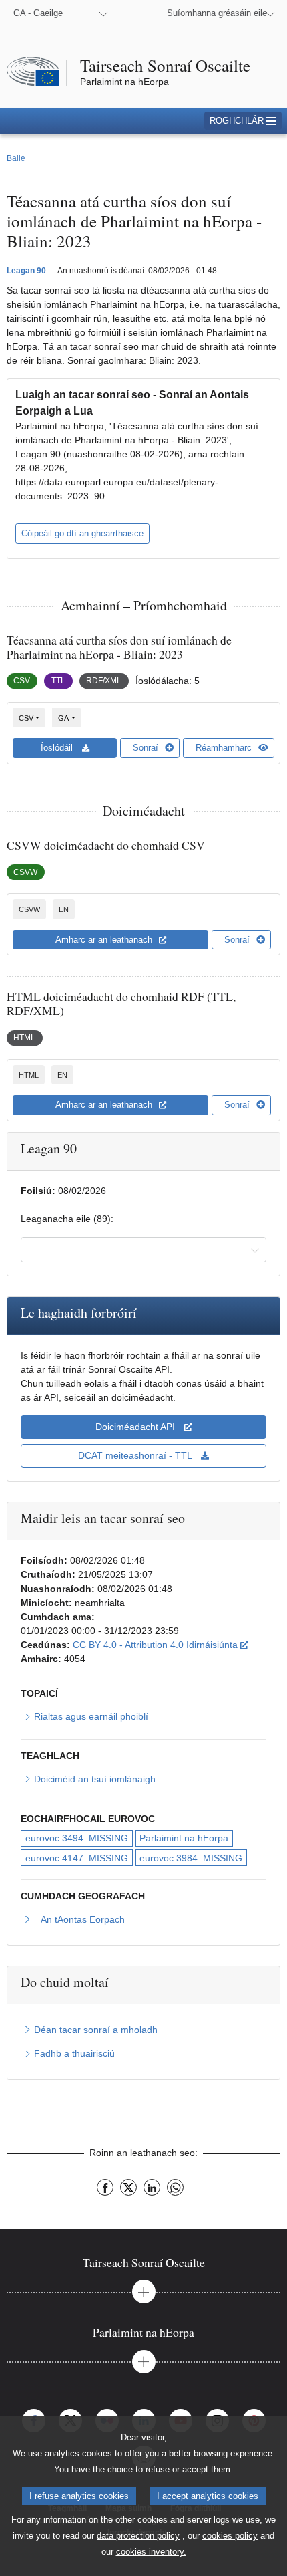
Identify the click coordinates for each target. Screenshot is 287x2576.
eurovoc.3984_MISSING (191, 1858)
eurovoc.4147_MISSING (77, 1858)
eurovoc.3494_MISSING (77, 1838)
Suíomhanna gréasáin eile (217, 13)
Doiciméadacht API (136, 1427)
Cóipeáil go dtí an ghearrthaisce (82, 533)
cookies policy (230, 2536)
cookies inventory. (151, 2552)
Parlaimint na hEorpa (184, 1838)
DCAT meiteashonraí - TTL (136, 1455)
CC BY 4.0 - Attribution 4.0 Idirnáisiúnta (161, 1644)
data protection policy (138, 2536)
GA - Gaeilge (38, 13)
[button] (243, 121)
